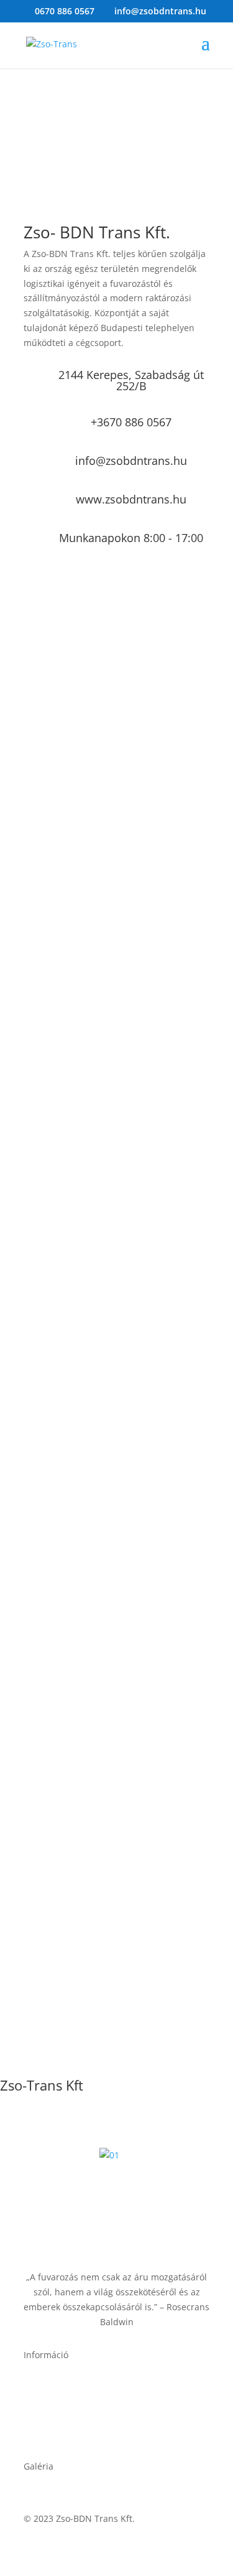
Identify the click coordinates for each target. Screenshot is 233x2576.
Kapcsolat (44, 2403)
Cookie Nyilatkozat (62, 2433)
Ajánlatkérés (49, 2388)
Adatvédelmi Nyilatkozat (74, 2418)
